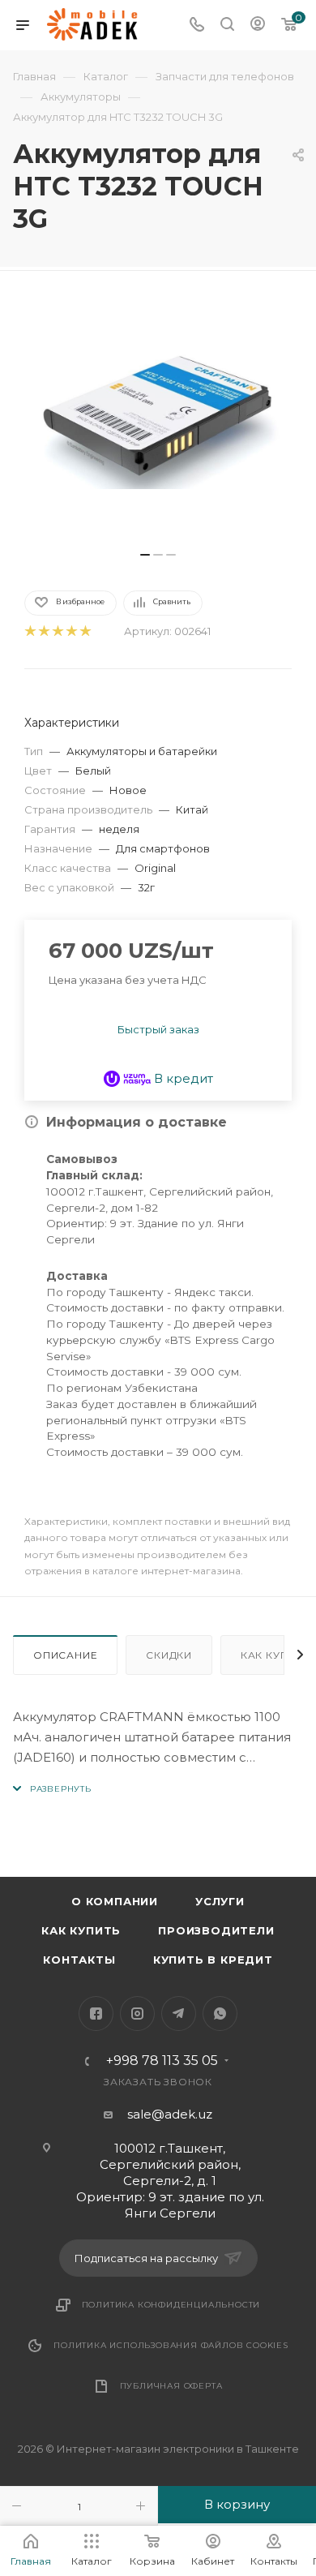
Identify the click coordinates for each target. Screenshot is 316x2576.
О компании (115, 1901)
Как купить (81, 1930)
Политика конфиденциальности (171, 2305)
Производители (216, 1930)
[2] (43, 631)
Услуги (220, 1901)
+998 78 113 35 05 (162, 2061)
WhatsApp (220, 2014)
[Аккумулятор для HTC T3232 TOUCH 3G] (158, 419)
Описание (65, 1655)
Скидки (169, 1655)
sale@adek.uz (170, 2114)
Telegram (179, 2014)
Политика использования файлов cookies (171, 2345)
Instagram (137, 2014)
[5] (85, 631)
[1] (30, 631)
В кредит (182, 1078)
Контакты (79, 1960)
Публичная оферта (171, 2386)
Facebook (96, 2014)
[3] (57, 631)
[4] (71, 631)
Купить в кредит (213, 1960)
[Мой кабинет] (258, 26)
